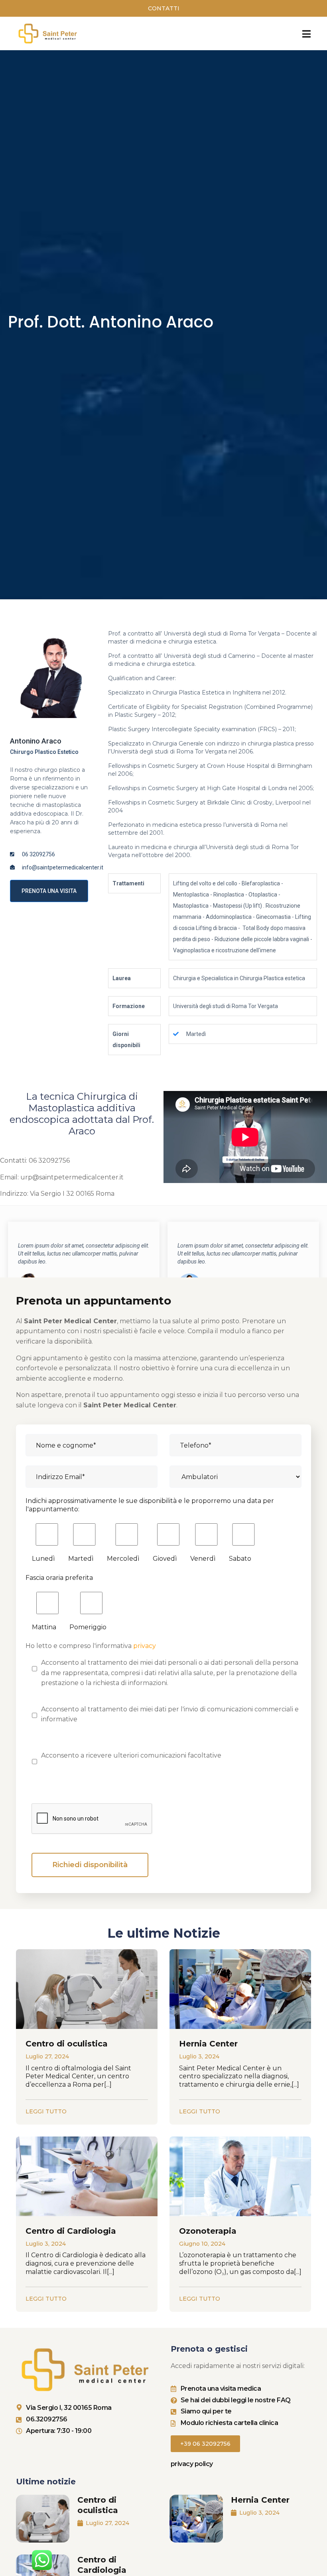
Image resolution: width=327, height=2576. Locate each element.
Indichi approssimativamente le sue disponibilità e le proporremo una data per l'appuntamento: (150, 1505)
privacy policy (192, 2464)
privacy (145, 1646)
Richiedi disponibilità (90, 1865)
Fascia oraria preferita (59, 1578)
